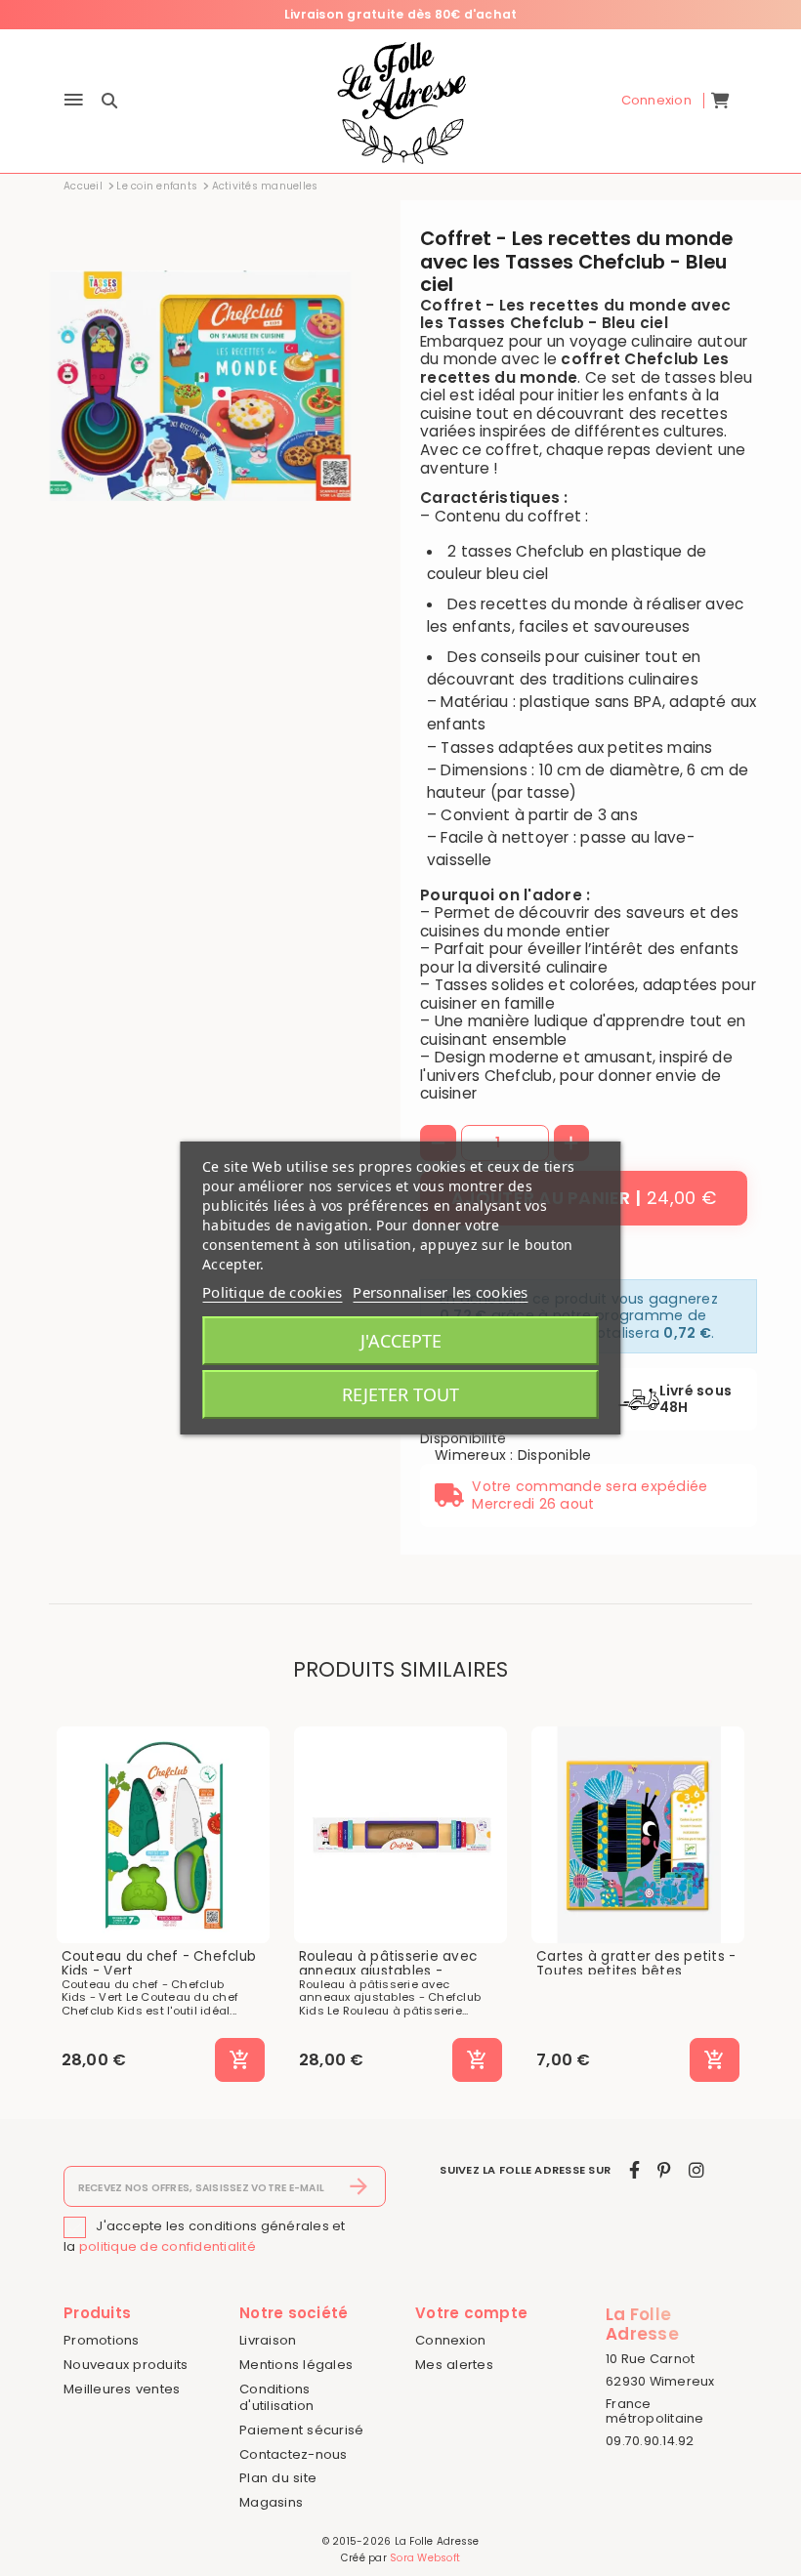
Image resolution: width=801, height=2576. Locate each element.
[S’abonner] (359, 2186)
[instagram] (696, 2170)
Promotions (102, 2340)
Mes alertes (454, 2365)
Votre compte (471, 2313)
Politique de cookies (272, 1292)
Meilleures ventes (122, 2389)
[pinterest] (664, 2170)
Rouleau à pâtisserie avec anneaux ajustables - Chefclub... (388, 1972)
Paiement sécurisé (301, 2430)
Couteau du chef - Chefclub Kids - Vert (159, 1964)
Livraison (268, 2340)
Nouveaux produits (126, 2365)
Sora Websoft (425, 2558)
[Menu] (74, 101)
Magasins (271, 2502)
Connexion (450, 2340)
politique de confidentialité (168, 2246)
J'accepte (401, 1341)
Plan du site (278, 2478)
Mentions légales (296, 2365)
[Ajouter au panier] (240, 2060)
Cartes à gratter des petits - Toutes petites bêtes (636, 1964)
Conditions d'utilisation (276, 2397)
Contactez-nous (294, 2454)
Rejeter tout (400, 1394)
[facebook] (634, 2170)
